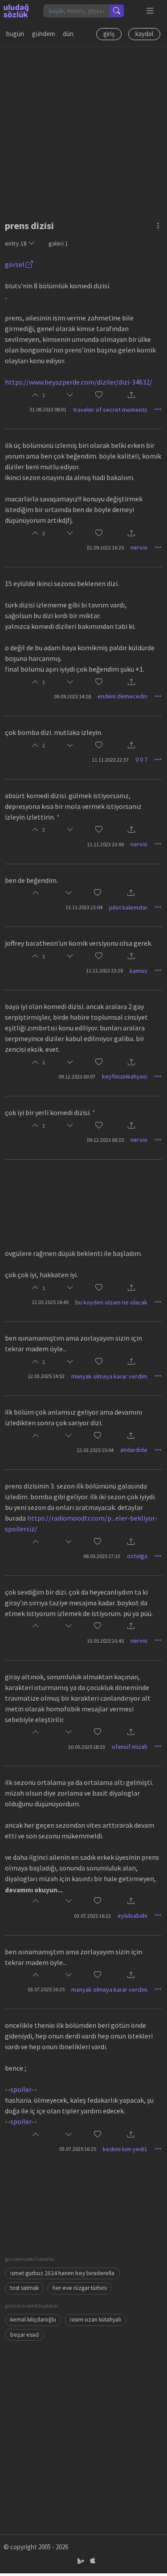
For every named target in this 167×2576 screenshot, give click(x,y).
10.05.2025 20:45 (105, 1641)
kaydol (144, 34)
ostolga (137, 1556)
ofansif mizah (130, 1747)
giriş (109, 34)
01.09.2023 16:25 (105, 548)
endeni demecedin (122, 696)
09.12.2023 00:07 (77, 1077)
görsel (15, 264)
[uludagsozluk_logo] (16, 11)
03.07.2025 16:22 (92, 1916)
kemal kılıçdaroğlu (33, 2320)
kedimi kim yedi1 (125, 2149)
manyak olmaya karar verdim (109, 1376)
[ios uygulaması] (93, 2561)
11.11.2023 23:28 (104, 970)
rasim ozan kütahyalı (96, 2320)
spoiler (21, 2089)
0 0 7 (141, 759)
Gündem (43, 34)
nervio (139, 547)
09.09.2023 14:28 (72, 696)
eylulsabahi (132, 1916)
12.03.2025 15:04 (95, 1450)
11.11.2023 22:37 (110, 760)
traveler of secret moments (110, 410)
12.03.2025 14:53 (46, 1376)
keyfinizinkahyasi (125, 1076)
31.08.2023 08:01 (48, 409)
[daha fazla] (150, 11)
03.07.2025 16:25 (46, 1989)
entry (16, 243)
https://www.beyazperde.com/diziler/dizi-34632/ (79, 382)
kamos (138, 971)
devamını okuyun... (34, 1890)
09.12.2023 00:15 (105, 1140)
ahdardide (134, 1450)
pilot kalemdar (128, 907)
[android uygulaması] (82, 2561)
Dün (68, 34)
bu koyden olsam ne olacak (111, 1302)
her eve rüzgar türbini (80, 2288)
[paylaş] (131, 396)
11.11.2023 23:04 (84, 907)
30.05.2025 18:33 (87, 1747)
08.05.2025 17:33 (102, 1556)
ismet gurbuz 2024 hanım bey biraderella (62, 2273)
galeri (58, 243)
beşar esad (24, 2335)
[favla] (99, 395)
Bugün (15, 34)
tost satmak (24, 2288)
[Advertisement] (83, 130)
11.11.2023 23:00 (105, 844)
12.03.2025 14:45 (50, 1302)
